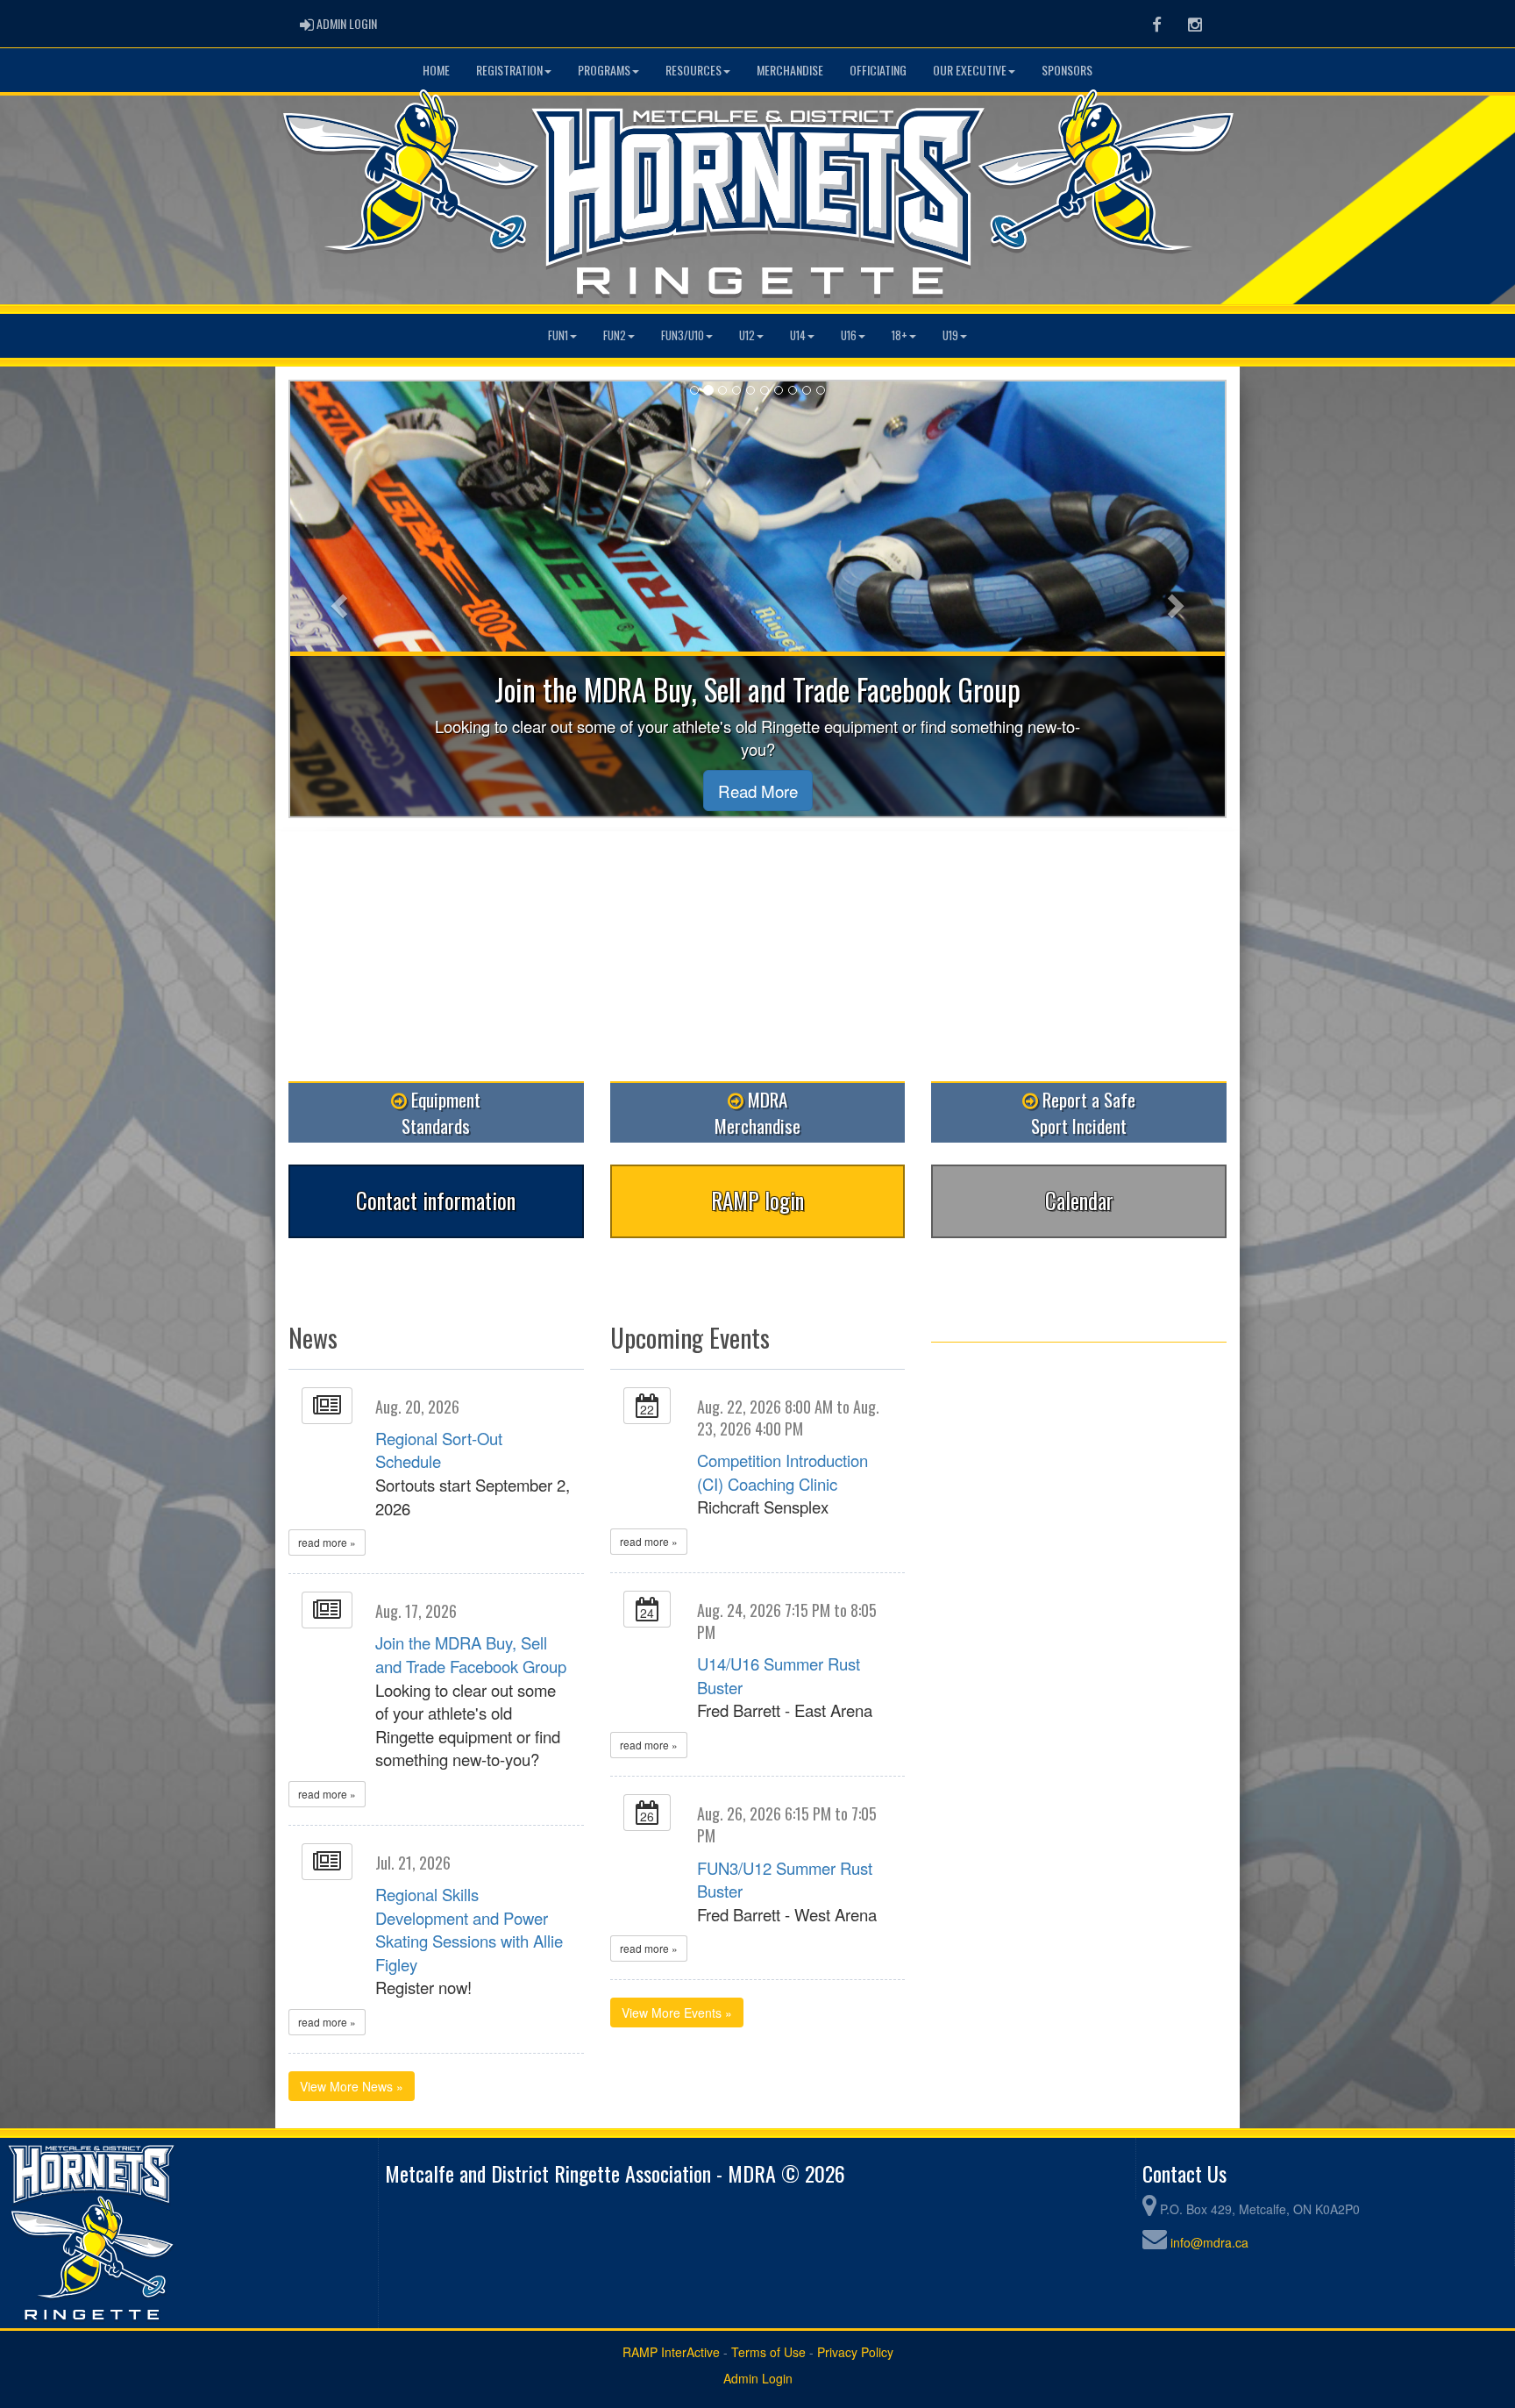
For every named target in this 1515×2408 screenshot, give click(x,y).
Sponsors (1067, 70)
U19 (950, 335)
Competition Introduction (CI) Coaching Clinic (782, 1472)
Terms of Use (768, 2352)
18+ (900, 335)
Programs (604, 70)
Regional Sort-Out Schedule (439, 1450)
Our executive (970, 70)
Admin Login (758, 2378)
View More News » (352, 2086)
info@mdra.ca (1209, 2242)
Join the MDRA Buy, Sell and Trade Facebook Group (471, 1654)
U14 (798, 335)
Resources (693, 70)
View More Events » (677, 2013)
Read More (758, 791)
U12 (747, 335)
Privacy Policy (855, 2352)
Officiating (878, 70)
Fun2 (615, 335)
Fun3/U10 (683, 335)
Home (436, 70)
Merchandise (790, 70)
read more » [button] (327, 1542)
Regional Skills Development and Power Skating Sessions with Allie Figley (469, 1929)
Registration (509, 70)
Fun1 (558, 335)
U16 (849, 335)
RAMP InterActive (671, 2352)
